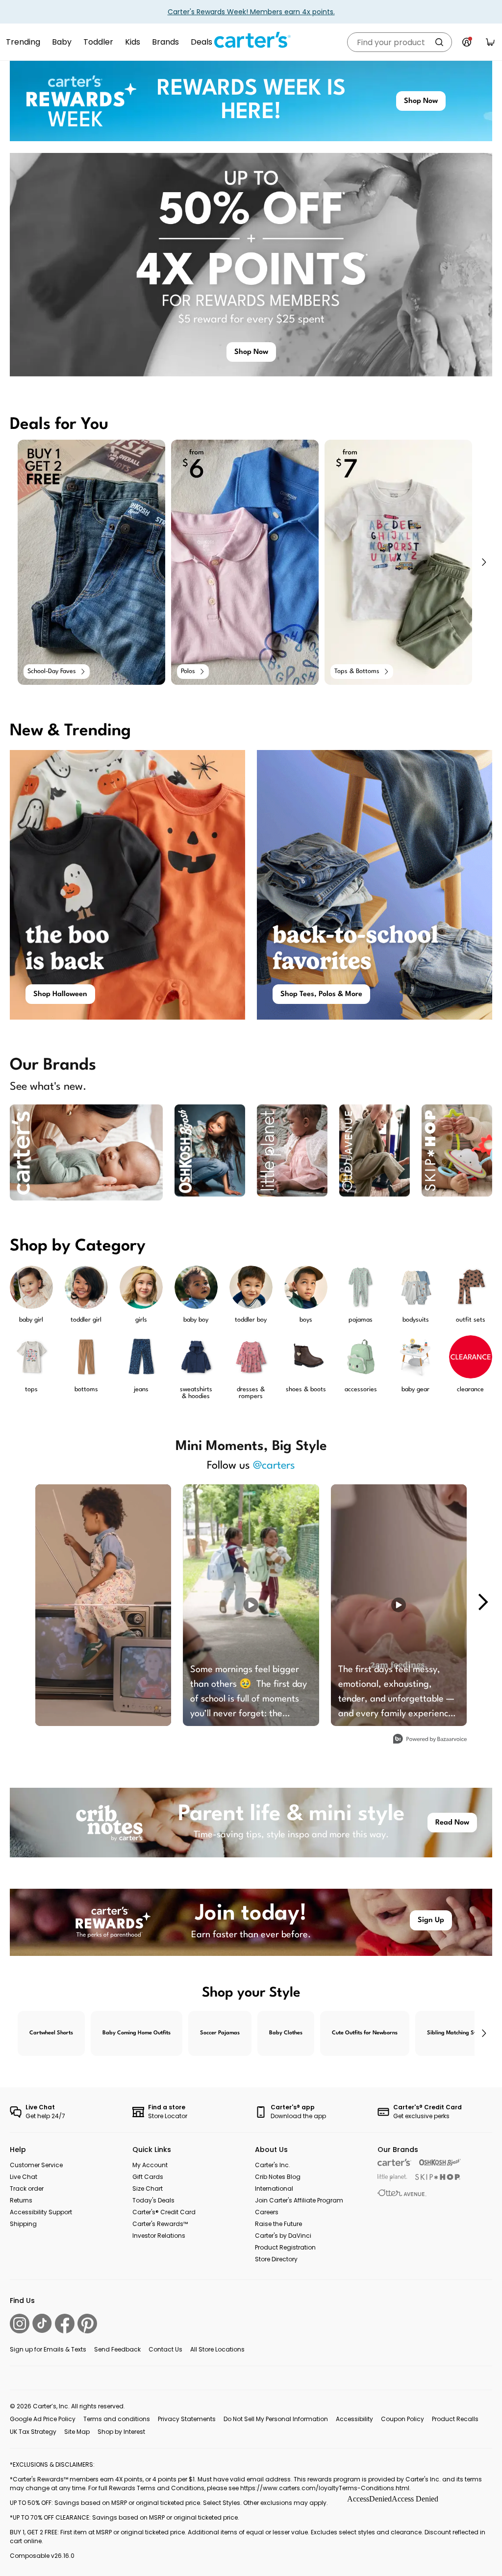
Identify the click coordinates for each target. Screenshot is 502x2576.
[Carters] (394, 2163)
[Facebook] (65, 2324)
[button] (483, 562)
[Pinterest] (87, 2324)
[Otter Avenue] (402, 2193)
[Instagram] (20, 2324)
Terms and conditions (117, 2419)
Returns (21, 2200)
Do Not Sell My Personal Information (276, 2419)
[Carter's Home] (251, 40)
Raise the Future (278, 2224)
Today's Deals (153, 2200)
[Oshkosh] (440, 2163)
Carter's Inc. (273, 2165)
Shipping (23, 2224)
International (274, 2188)
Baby (62, 42)
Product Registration (285, 2247)
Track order (27, 2188)
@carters (274, 1466)
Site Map (77, 2432)
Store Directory (276, 2259)
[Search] (439, 42)
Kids (133, 42)
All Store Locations (217, 2349)
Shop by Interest (121, 2432)
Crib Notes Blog (278, 2177)
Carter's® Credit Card (164, 2212)
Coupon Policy (402, 2419)
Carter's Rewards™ (160, 2224)
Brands (165, 42)
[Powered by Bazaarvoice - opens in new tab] (430, 1740)
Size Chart (148, 2188)
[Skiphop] (438, 2177)
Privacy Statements (187, 2419)
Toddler (98, 42)
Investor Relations (159, 2236)
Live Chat (24, 2177)
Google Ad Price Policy (43, 2419)
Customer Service (36, 2165)
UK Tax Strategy (33, 2432)
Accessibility (354, 2419)
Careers (267, 2212)
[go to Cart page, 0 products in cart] (490, 42)
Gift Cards (148, 2177)
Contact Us (165, 2349)
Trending (23, 42)
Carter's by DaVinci (283, 2236)
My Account (150, 2165)
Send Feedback (117, 2349)
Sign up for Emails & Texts (48, 2349)
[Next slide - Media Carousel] (482, 1602)
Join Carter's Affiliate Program (299, 2200)
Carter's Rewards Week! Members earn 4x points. (251, 12)
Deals (201, 42)
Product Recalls (455, 2419)
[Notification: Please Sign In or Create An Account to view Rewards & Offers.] (467, 42)
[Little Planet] (392, 2178)
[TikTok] (42, 2323)
